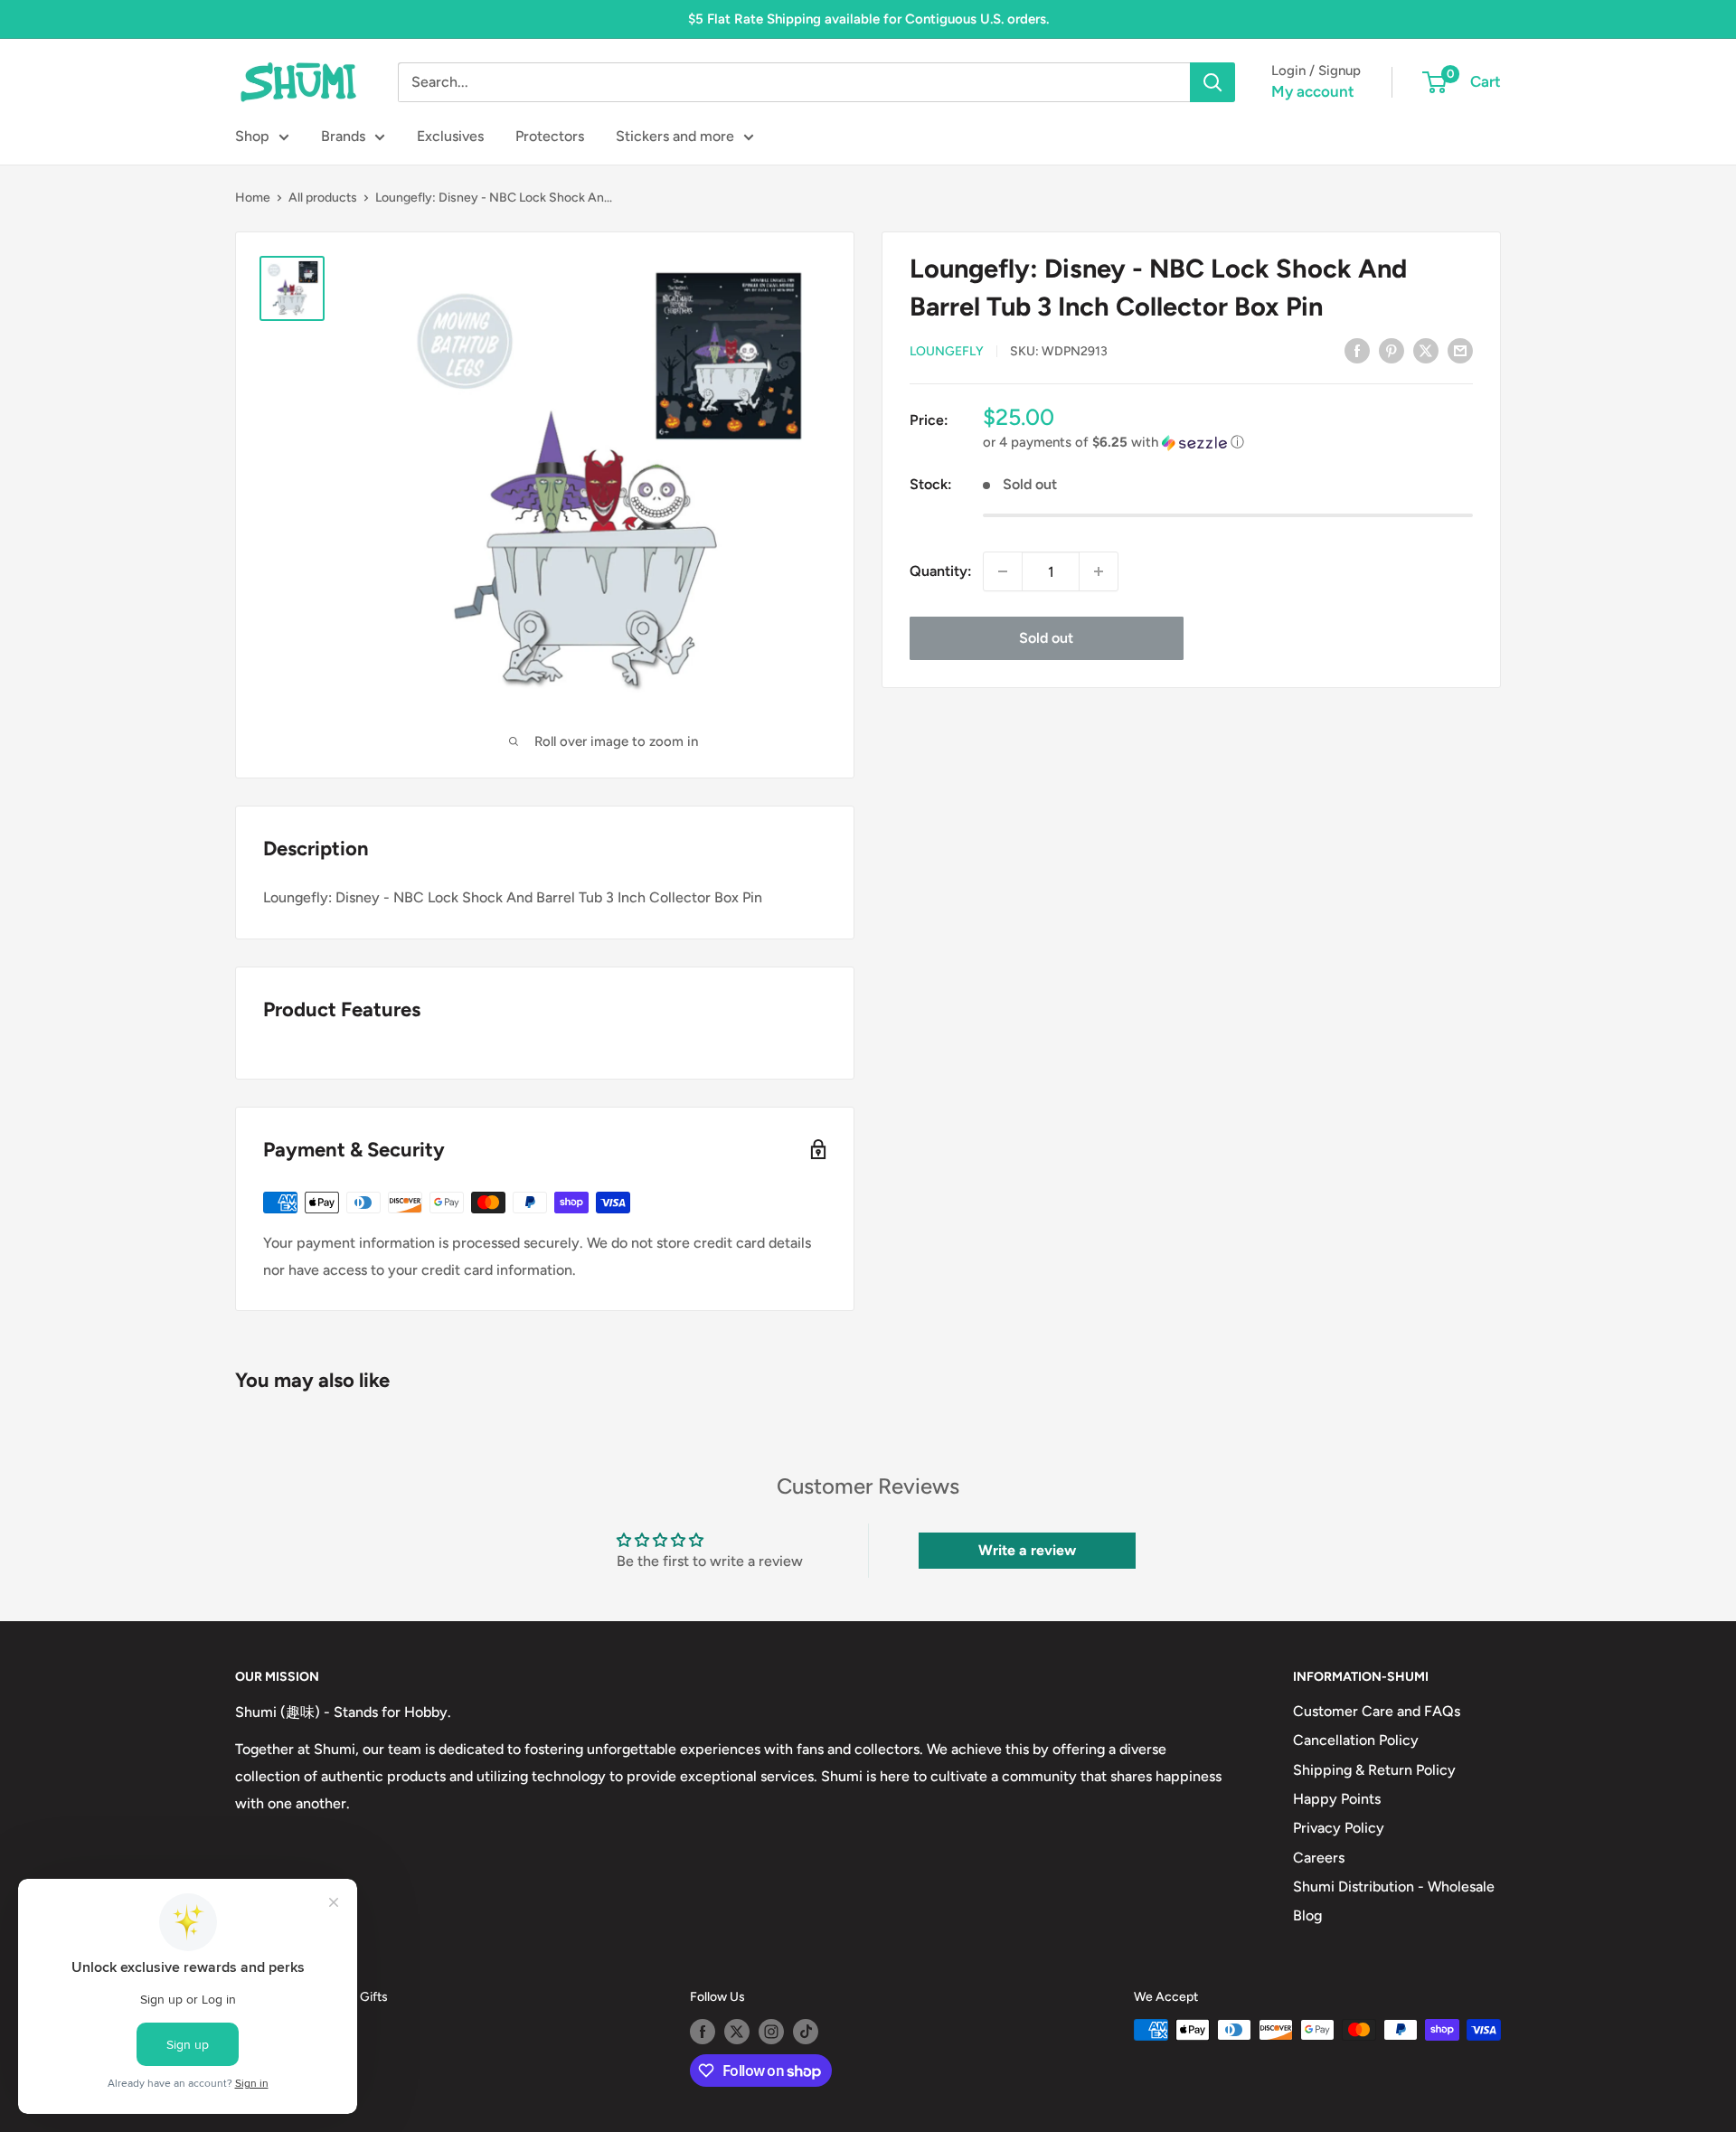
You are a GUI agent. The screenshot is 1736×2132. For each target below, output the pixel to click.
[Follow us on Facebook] (703, 2032)
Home (253, 198)
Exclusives (450, 136)
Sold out (1046, 638)
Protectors (550, 136)
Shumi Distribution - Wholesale (1394, 1887)
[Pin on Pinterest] (1392, 350)
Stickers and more (675, 136)
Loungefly (947, 351)
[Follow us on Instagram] (771, 2032)
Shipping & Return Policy (1374, 1770)
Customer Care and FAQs (1377, 1711)
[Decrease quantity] (1003, 571)
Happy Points (1337, 1799)
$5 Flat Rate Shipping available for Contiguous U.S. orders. (868, 19)
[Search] (1212, 82)
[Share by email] (1460, 350)
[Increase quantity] (1099, 571)
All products (323, 198)
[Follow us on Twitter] (737, 2032)
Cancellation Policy (1356, 1740)
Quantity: (941, 571)
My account (1313, 91)
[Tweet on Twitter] (1426, 350)
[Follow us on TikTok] (806, 2032)
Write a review (1027, 1550)
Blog (1307, 1915)
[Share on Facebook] (1357, 350)
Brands (343, 136)
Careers (1319, 1858)
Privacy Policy (1339, 1828)
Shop (252, 136)
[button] (1228, 443)
